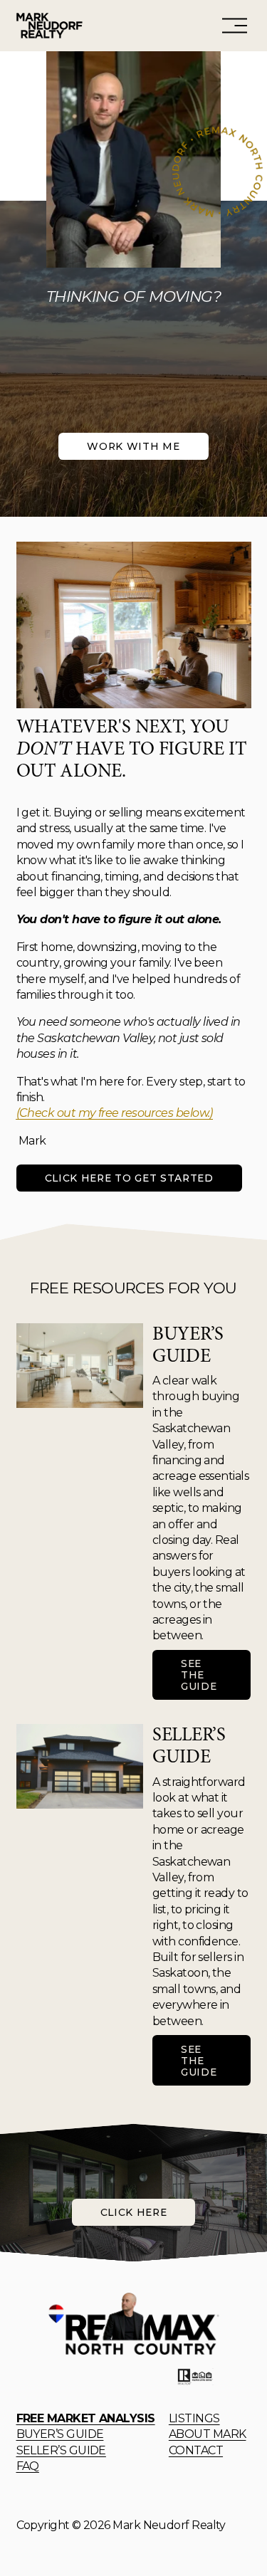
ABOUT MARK (208, 2434)
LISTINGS (194, 2418)
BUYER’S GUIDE (60, 2434)
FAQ (28, 2466)
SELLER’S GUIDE (61, 2450)
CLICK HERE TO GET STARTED (129, 1178)
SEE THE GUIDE (199, 1675)
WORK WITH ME (133, 446)
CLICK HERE (134, 2212)
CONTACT (196, 2450)
